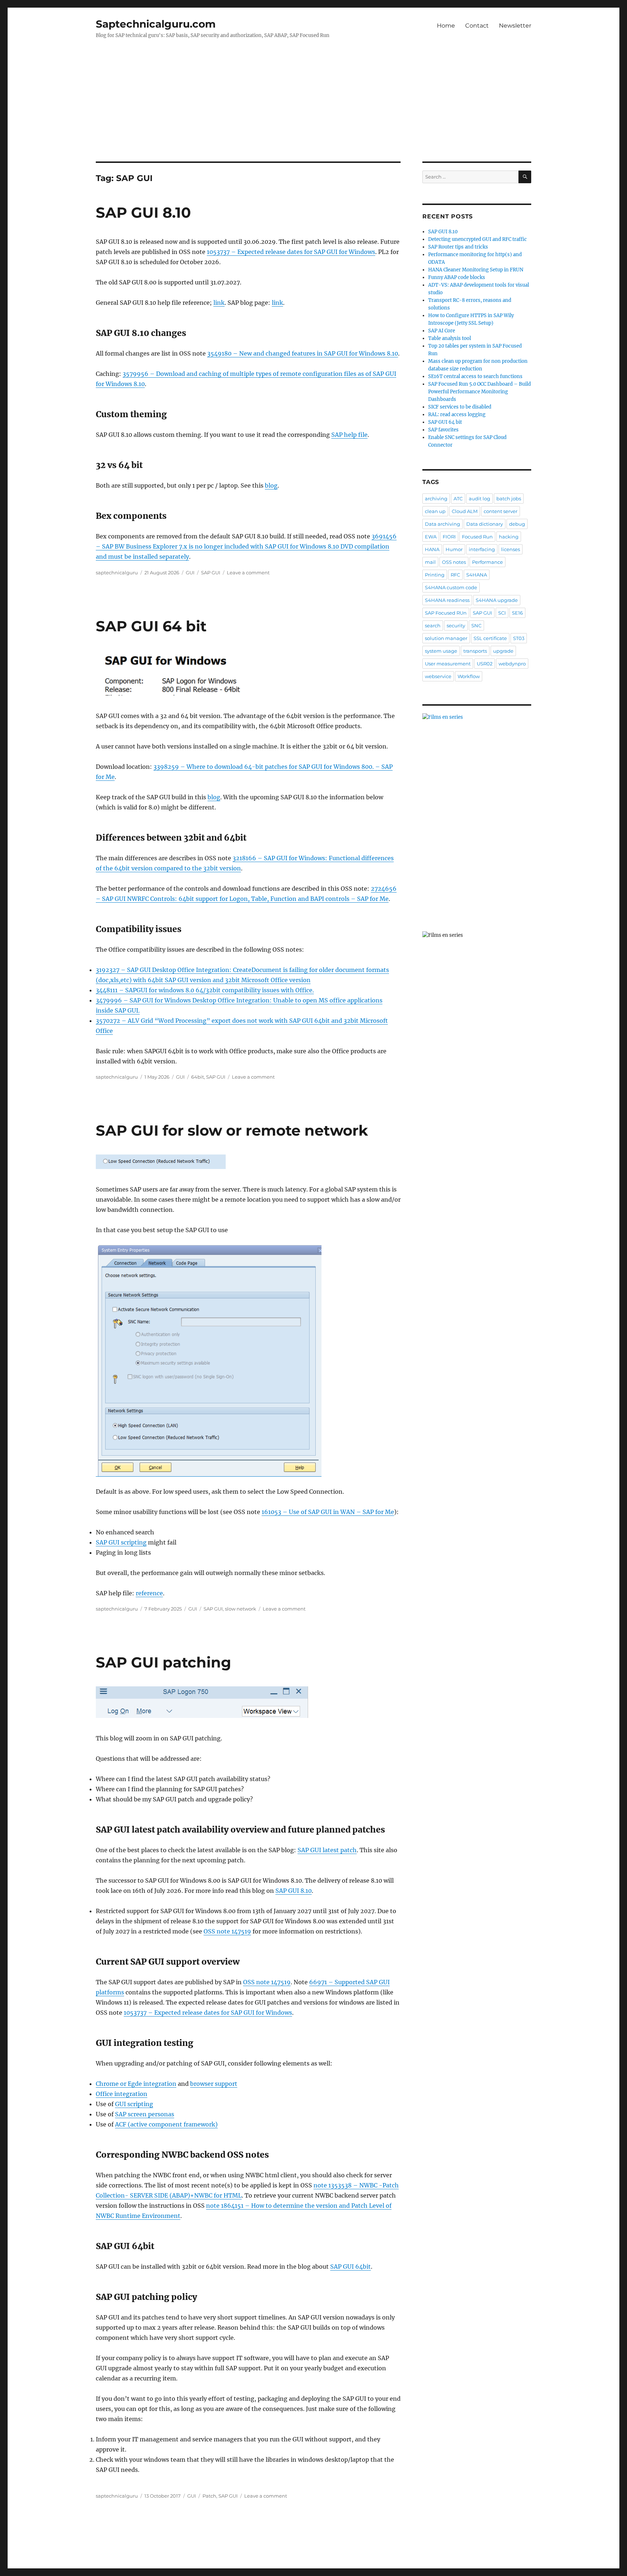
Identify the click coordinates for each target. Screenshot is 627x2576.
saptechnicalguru (117, 573)
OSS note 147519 (227, 1931)
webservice (438, 676)
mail (430, 562)
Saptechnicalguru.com (156, 24)
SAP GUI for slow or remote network (232, 1130)
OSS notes (454, 562)
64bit (198, 1077)
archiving (436, 499)
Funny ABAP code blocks (457, 277)
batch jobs (509, 499)
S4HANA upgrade (497, 600)
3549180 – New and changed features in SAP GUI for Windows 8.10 (303, 353)
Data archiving (442, 524)
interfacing (482, 549)
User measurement (448, 664)
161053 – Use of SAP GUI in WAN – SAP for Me (328, 1512)
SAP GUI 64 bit (151, 626)
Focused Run (477, 537)
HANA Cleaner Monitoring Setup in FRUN (476, 270)
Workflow (469, 676)
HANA (432, 549)
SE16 (517, 613)
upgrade (503, 651)
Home (446, 26)
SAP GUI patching (163, 1662)
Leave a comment (248, 573)
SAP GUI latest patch (327, 1850)
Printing (435, 575)
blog (271, 485)
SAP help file (349, 435)
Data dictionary (485, 524)
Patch (209, 2496)
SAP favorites (443, 430)
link (219, 303)
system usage (441, 651)
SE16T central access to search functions (475, 376)
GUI (190, 573)
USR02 (485, 664)
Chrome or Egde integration (136, 2084)
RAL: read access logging (457, 415)
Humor (454, 549)
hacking (509, 537)
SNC (476, 625)
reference (149, 1593)
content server (501, 511)
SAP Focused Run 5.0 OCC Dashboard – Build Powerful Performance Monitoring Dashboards (480, 392)
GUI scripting (134, 2104)
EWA (431, 537)
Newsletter (515, 26)
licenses (511, 549)
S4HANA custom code (451, 587)
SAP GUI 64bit (351, 2267)
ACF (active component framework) (166, 2124)
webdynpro (512, 664)
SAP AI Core (442, 331)
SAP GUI (211, 573)
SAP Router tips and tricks (458, 247)
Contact (477, 26)
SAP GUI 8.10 (143, 212)
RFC (455, 575)
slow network (241, 1609)
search (433, 625)
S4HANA (477, 575)
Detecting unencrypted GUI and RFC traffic (478, 239)
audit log (480, 499)
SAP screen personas (145, 2114)
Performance (487, 562)
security (456, 625)
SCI (502, 613)
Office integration (122, 2094)
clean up (435, 511)
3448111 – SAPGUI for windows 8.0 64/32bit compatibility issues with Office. (205, 990)
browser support (214, 2084)
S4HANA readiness (447, 600)
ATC (458, 499)
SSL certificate (490, 638)
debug (517, 524)
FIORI (449, 537)
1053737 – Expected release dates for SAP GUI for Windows (291, 252)
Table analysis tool (450, 338)
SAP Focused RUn (446, 613)
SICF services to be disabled (460, 407)
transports (475, 651)
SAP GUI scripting (121, 1542)
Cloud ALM (465, 511)
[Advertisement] (313, 108)
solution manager (446, 638)
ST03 (519, 638)
